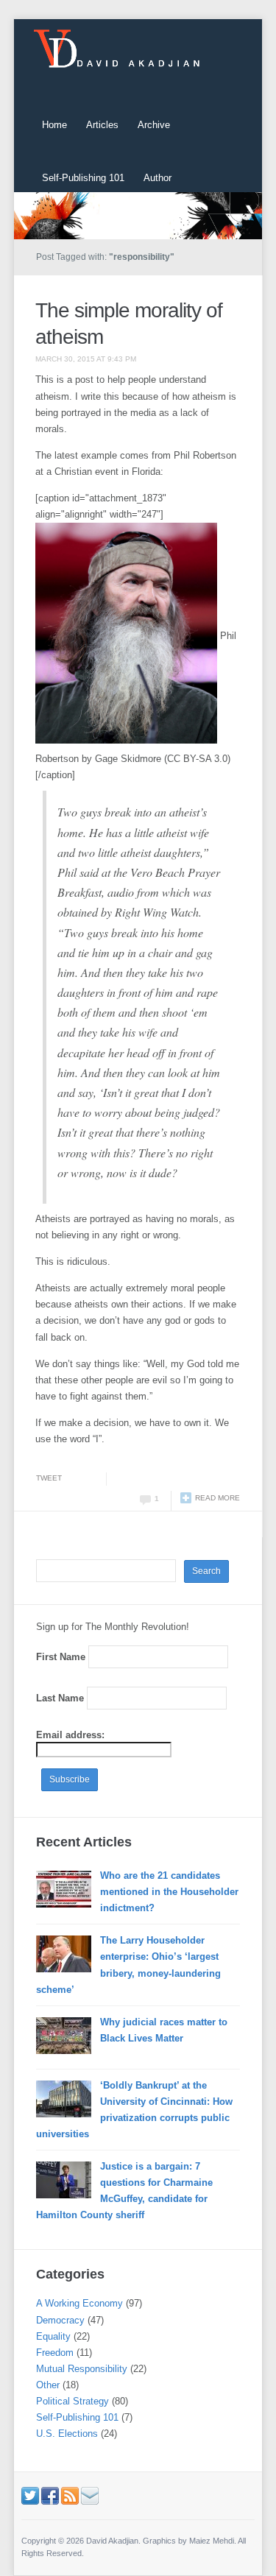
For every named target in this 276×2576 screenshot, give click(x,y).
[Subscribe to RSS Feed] (70, 2495)
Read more (217, 1498)
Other (48, 2385)
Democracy (60, 2320)
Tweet (49, 1478)
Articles (102, 125)
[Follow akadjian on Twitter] (30, 2495)
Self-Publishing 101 (83, 178)
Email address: (70, 1735)
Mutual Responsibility (82, 2369)
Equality (53, 2336)
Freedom (55, 2353)
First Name (61, 1657)
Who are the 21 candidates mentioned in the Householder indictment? (169, 1892)
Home (54, 125)
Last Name (60, 1698)
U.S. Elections (67, 2434)
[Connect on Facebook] (50, 2495)
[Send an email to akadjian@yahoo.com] (90, 2495)
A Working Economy (79, 2303)
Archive (154, 125)
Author (158, 178)
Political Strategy (72, 2401)
